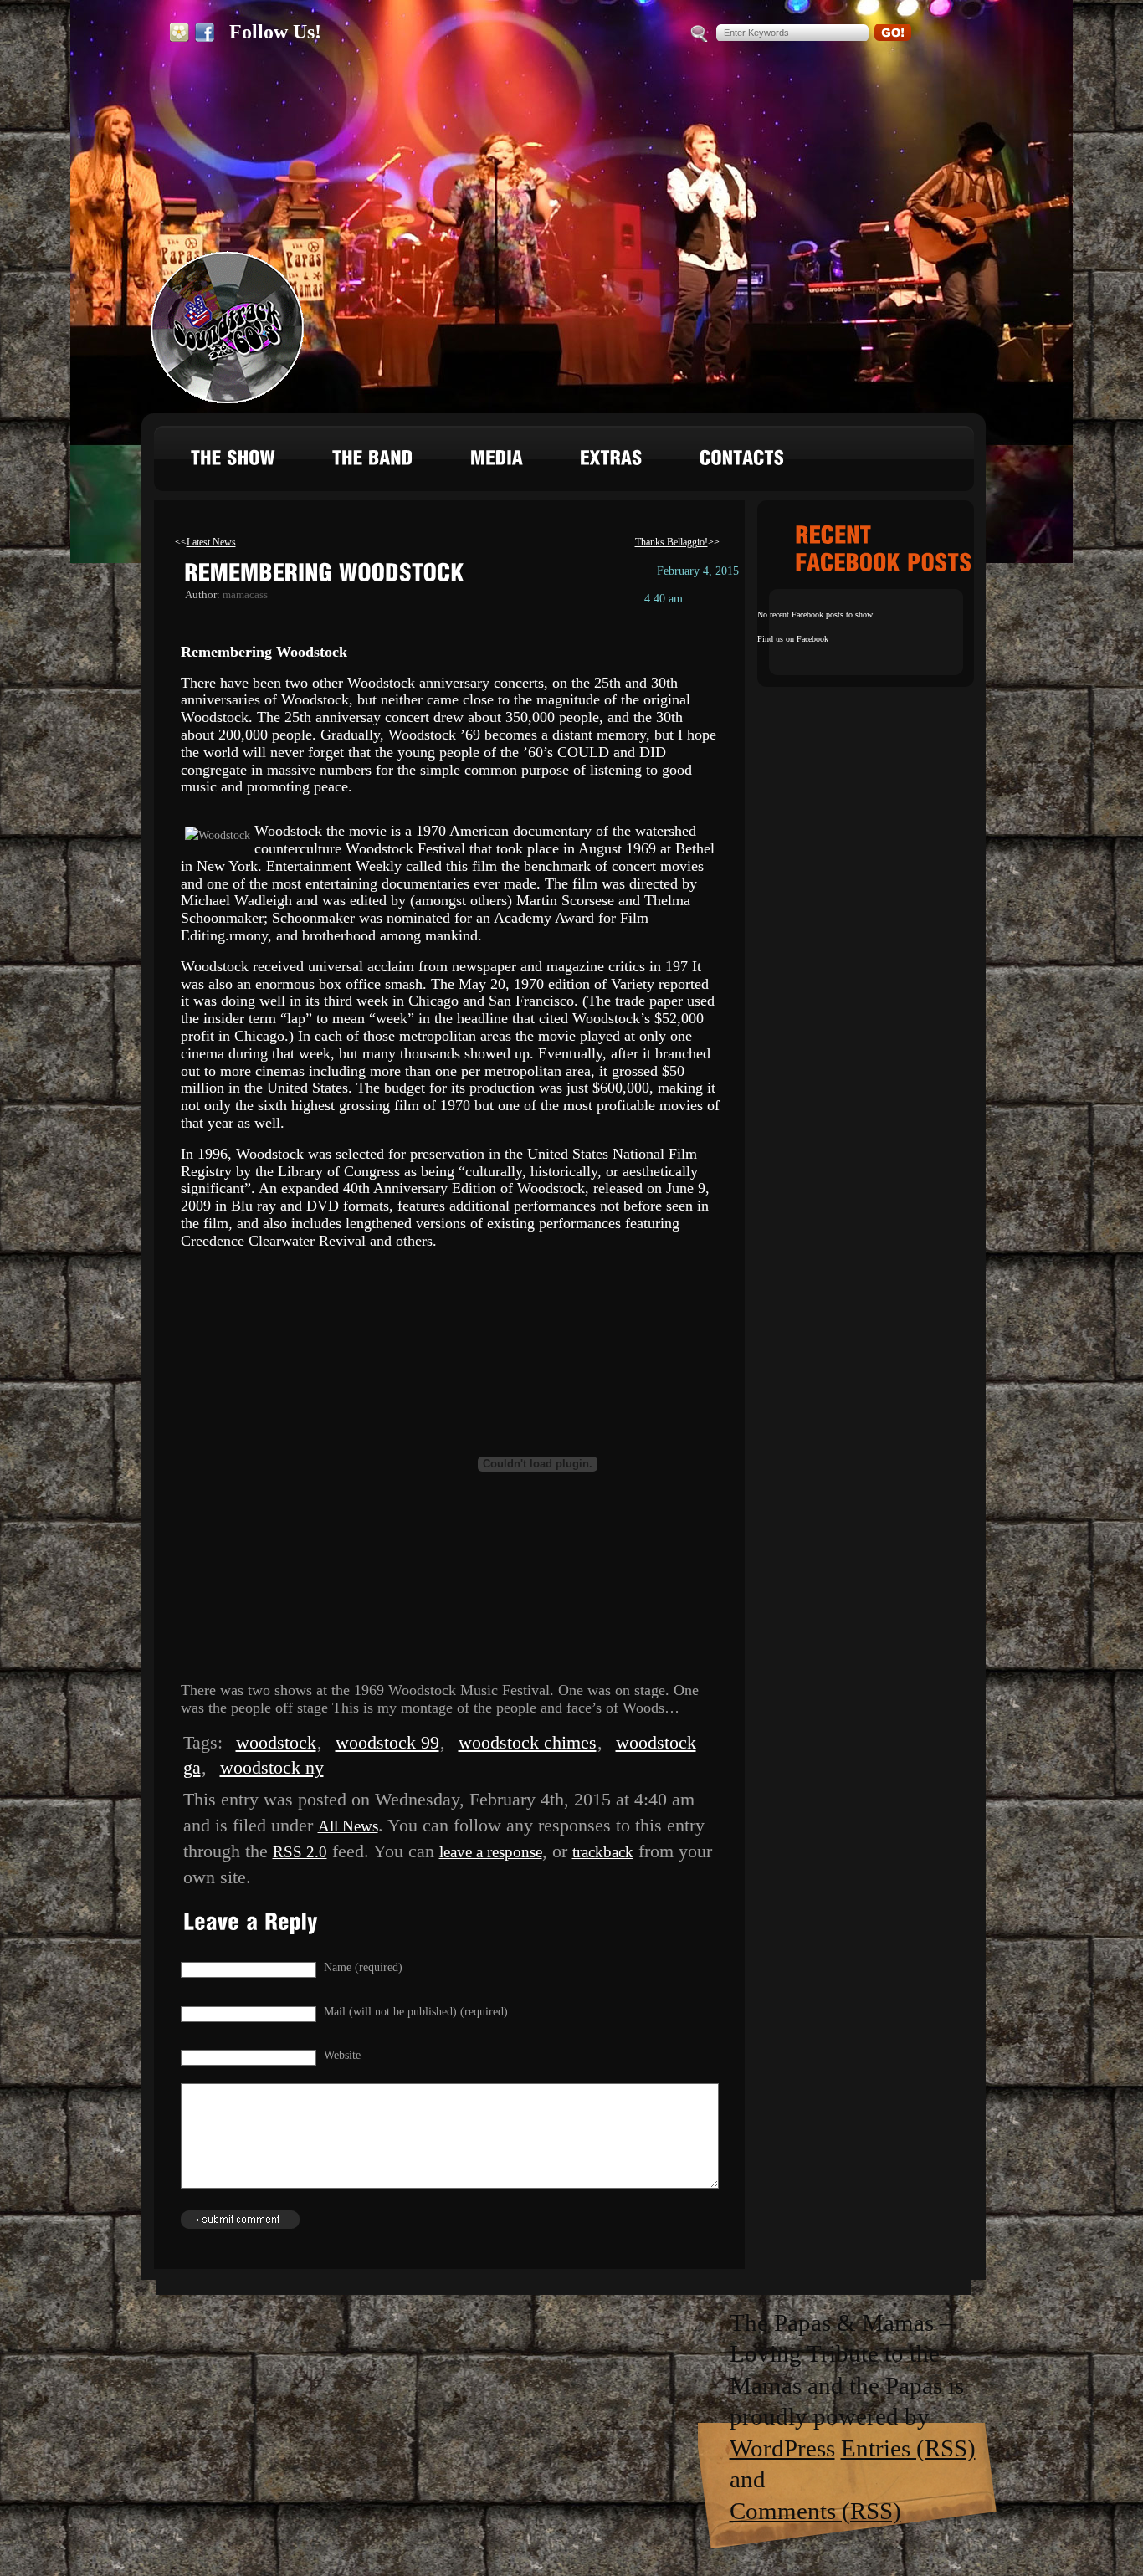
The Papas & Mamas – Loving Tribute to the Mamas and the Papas (225, 330)
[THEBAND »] (373, 463)
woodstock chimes (528, 1743)
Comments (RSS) (815, 2511)
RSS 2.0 (300, 1852)
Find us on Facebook (793, 639)
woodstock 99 (387, 1743)
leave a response (491, 1852)
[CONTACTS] (743, 463)
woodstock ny (272, 1768)
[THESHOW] (233, 463)
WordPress (782, 2448)
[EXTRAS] (612, 463)
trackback (603, 1852)
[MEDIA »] (497, 463)
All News (348, 1826)
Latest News (211, 542)
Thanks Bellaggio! (671, 542)
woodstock (276, 1743)
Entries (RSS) (908, 2448)
